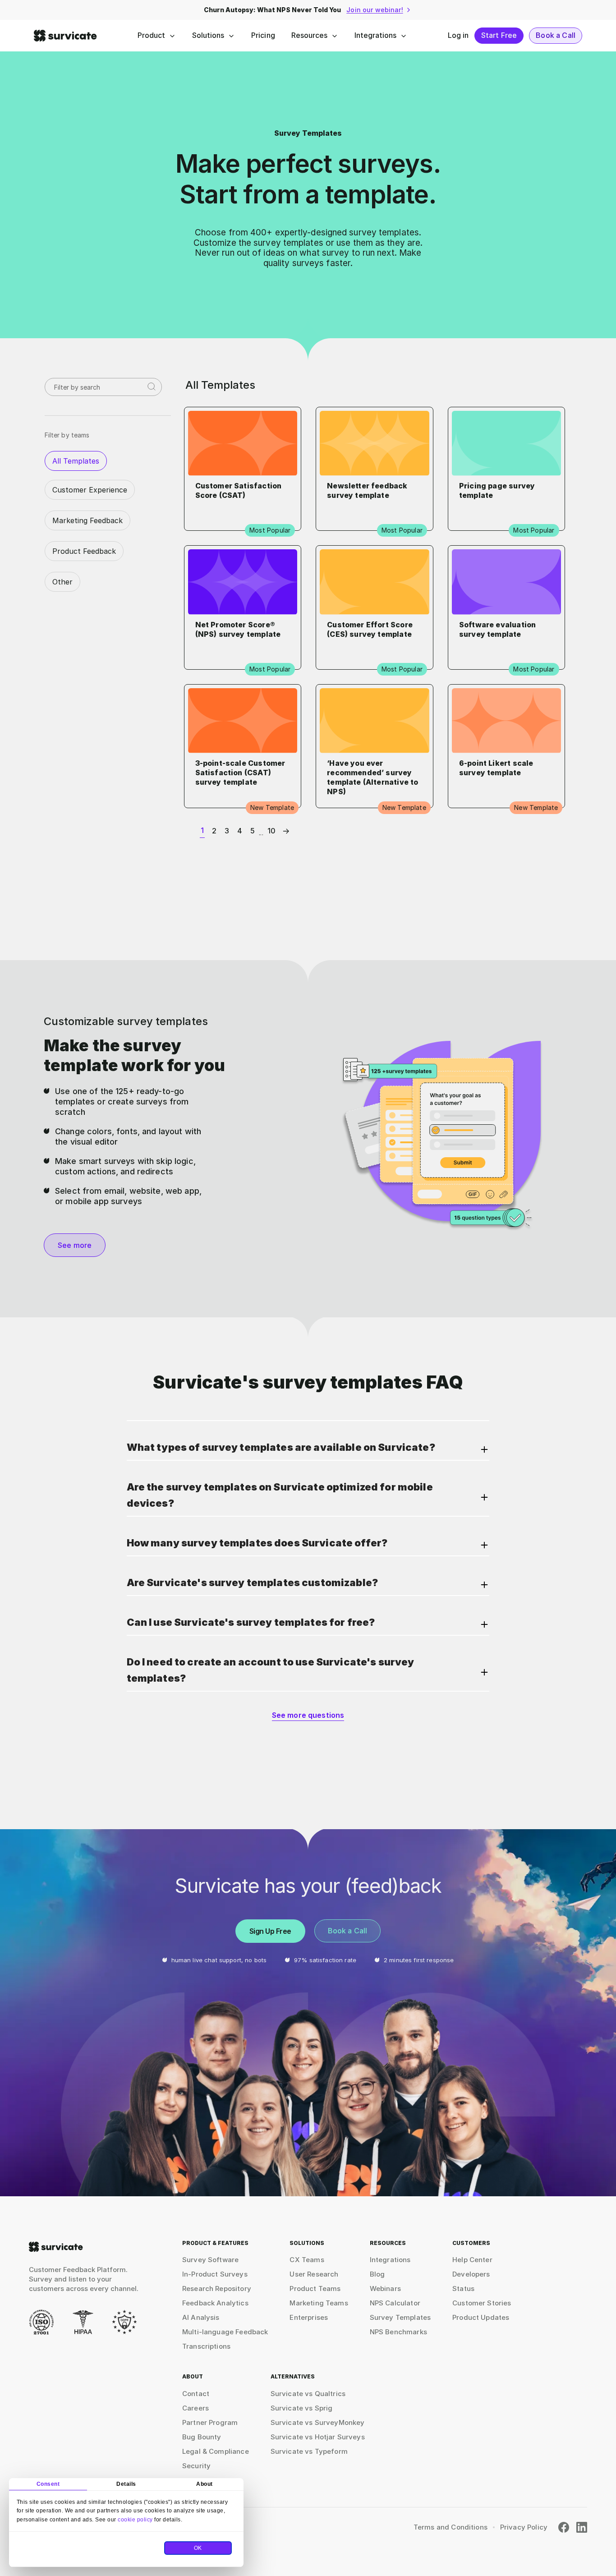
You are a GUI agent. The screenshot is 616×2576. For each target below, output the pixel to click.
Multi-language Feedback (225, 2332)
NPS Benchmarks (398, 2332)
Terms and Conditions (451, 2527)
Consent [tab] (48, 2484)
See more (75, 1245)
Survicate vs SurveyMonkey (318, 2422)
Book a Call (556, 35)
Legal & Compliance (216, 2451)
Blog (377, 2274)
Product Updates (481, 2317)
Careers (195, 2408)
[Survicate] (65, 36)
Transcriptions (206, 2346)
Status (463, 2288)
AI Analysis (201, 2317)
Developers (471, 2274)
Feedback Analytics (215, 2303)
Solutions (208, 35)
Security (196, 2466)
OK (198, 2548)
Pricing (263, 35)
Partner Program (210, 2422)
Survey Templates (400, 2317)
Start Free (499, 35)
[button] (308, 1450)
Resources (309, 35)
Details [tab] (126, 2484)
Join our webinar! (375, 10)
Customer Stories (482, 2303)
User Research (314, 2274)
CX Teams (307, 2260)
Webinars (385, 2288)
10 (271, 831)
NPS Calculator (395, 2303)
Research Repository (217, 2288)
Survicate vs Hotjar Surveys (318, 2437)
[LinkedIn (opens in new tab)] (582, 2527)
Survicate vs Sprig (302, 2408)
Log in (458, 35)
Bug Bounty (202, 2437)
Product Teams (315, 2288)
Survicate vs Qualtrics (308, 2394)
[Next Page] (284, 831)
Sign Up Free (270, 1931)
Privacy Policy (524, 2527)
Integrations (375, 35)
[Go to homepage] (56, 2247)
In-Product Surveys (215, 2274)
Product (151, 35)
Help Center (472, 2260)
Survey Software (210, 2260)
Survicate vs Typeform (309, 2451)
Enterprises (309, 2317)
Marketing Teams (319, 2303)
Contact (196, 2394)
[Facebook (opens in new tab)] (564, 2527)
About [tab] (205, 2484)
